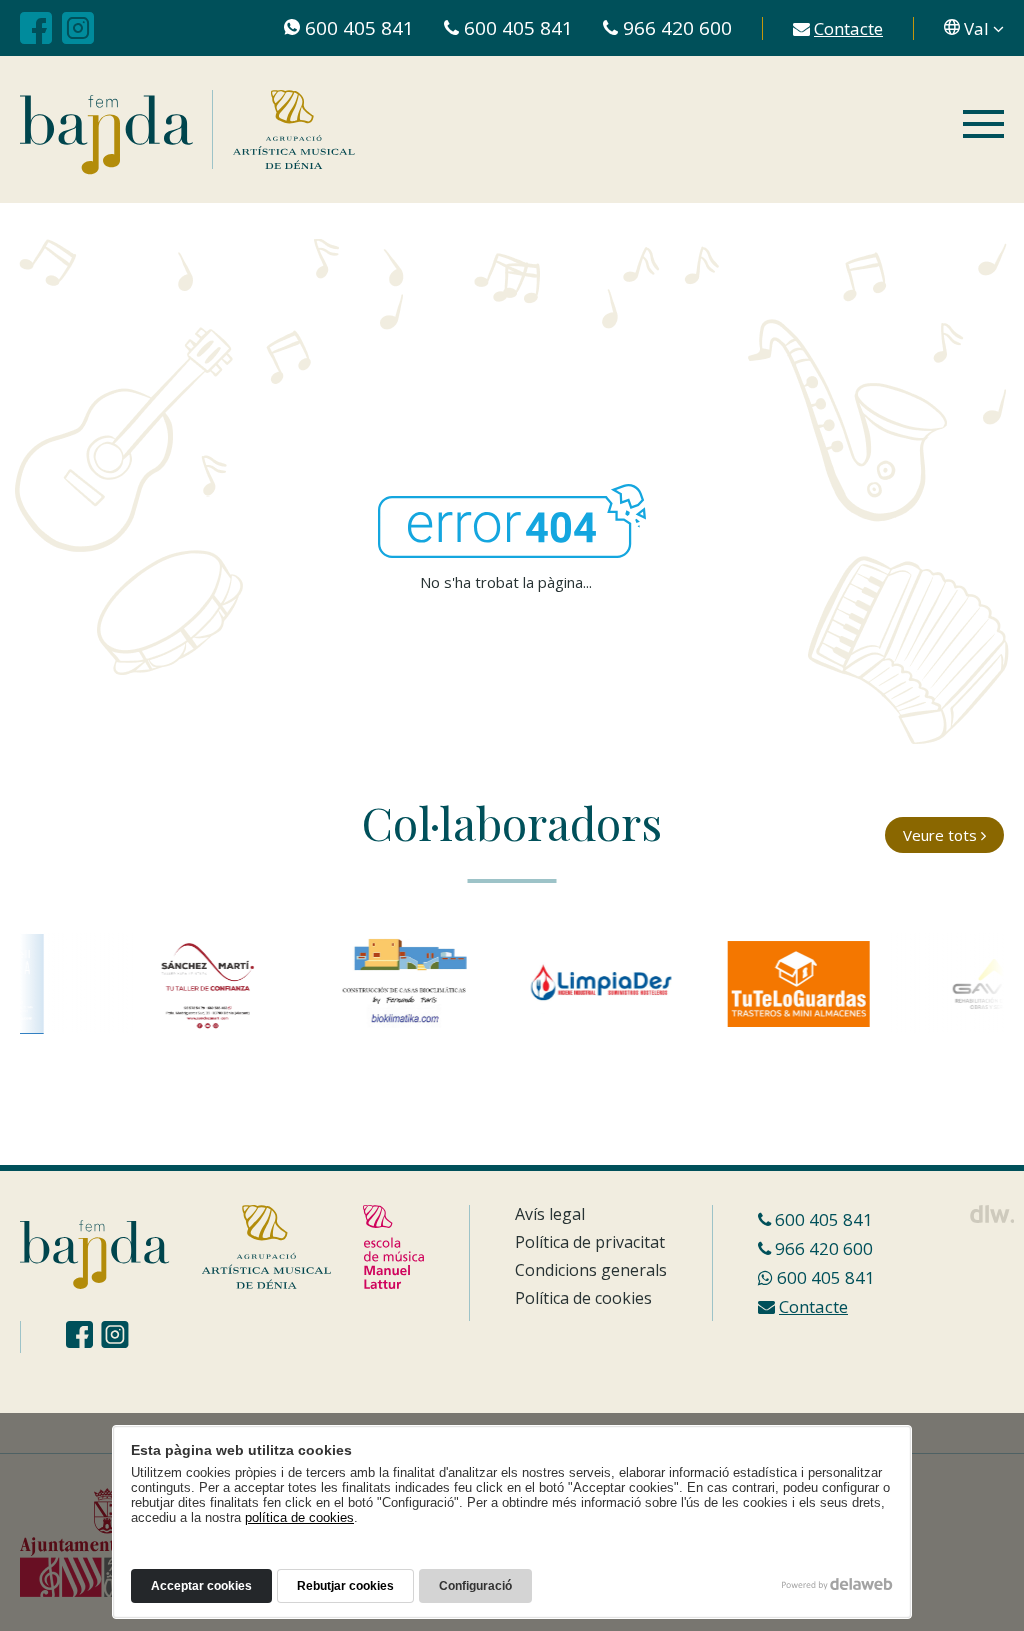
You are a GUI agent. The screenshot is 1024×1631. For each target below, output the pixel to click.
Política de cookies (583, 1298)
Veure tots (942, 835)
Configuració (475, 1586)
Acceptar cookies (201, 1586)
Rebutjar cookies (345, 1586)
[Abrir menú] (983, 126)
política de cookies (299, 1517)
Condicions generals (591, 1270)
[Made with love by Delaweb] (837, 1584)
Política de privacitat (590, 1242)
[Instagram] (78, 28)
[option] (192, 984)
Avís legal (550, 1214)
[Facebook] (36, 28)
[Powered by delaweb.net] (991, 1214)
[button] (974, 28)
